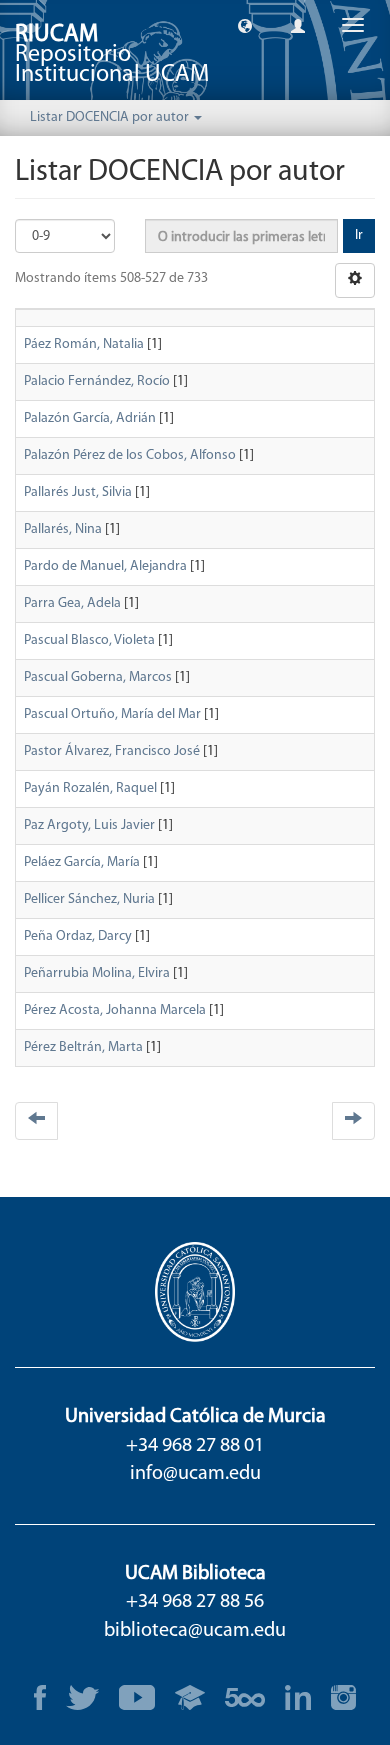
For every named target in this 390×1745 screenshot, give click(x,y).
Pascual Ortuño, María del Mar (112, 714)
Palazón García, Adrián (90, 418)
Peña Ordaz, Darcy (78, 936)
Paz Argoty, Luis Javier (89, 825)
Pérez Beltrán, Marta (83, 1047)
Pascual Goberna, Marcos (98, 677)
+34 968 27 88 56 (195, 1602)
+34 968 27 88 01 (195, 1446)
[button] (245, 25)
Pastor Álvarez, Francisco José (112, 751)
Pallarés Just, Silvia (78, 492)
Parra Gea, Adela (72, 603)
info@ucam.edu (195, 1474)
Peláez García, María (82, 862)
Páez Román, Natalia (84, 344)
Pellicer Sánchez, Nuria (89, 899)
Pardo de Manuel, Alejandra (105, 566)
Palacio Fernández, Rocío (97, 381)
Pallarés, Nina (63, 529)
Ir (359, 235)
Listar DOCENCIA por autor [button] (111, 117)
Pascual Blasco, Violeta (89, 640)
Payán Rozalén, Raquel (90, 788)
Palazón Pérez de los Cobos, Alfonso (130, 455)
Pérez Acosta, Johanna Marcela (115, 1010)
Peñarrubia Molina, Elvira (97, 973)
